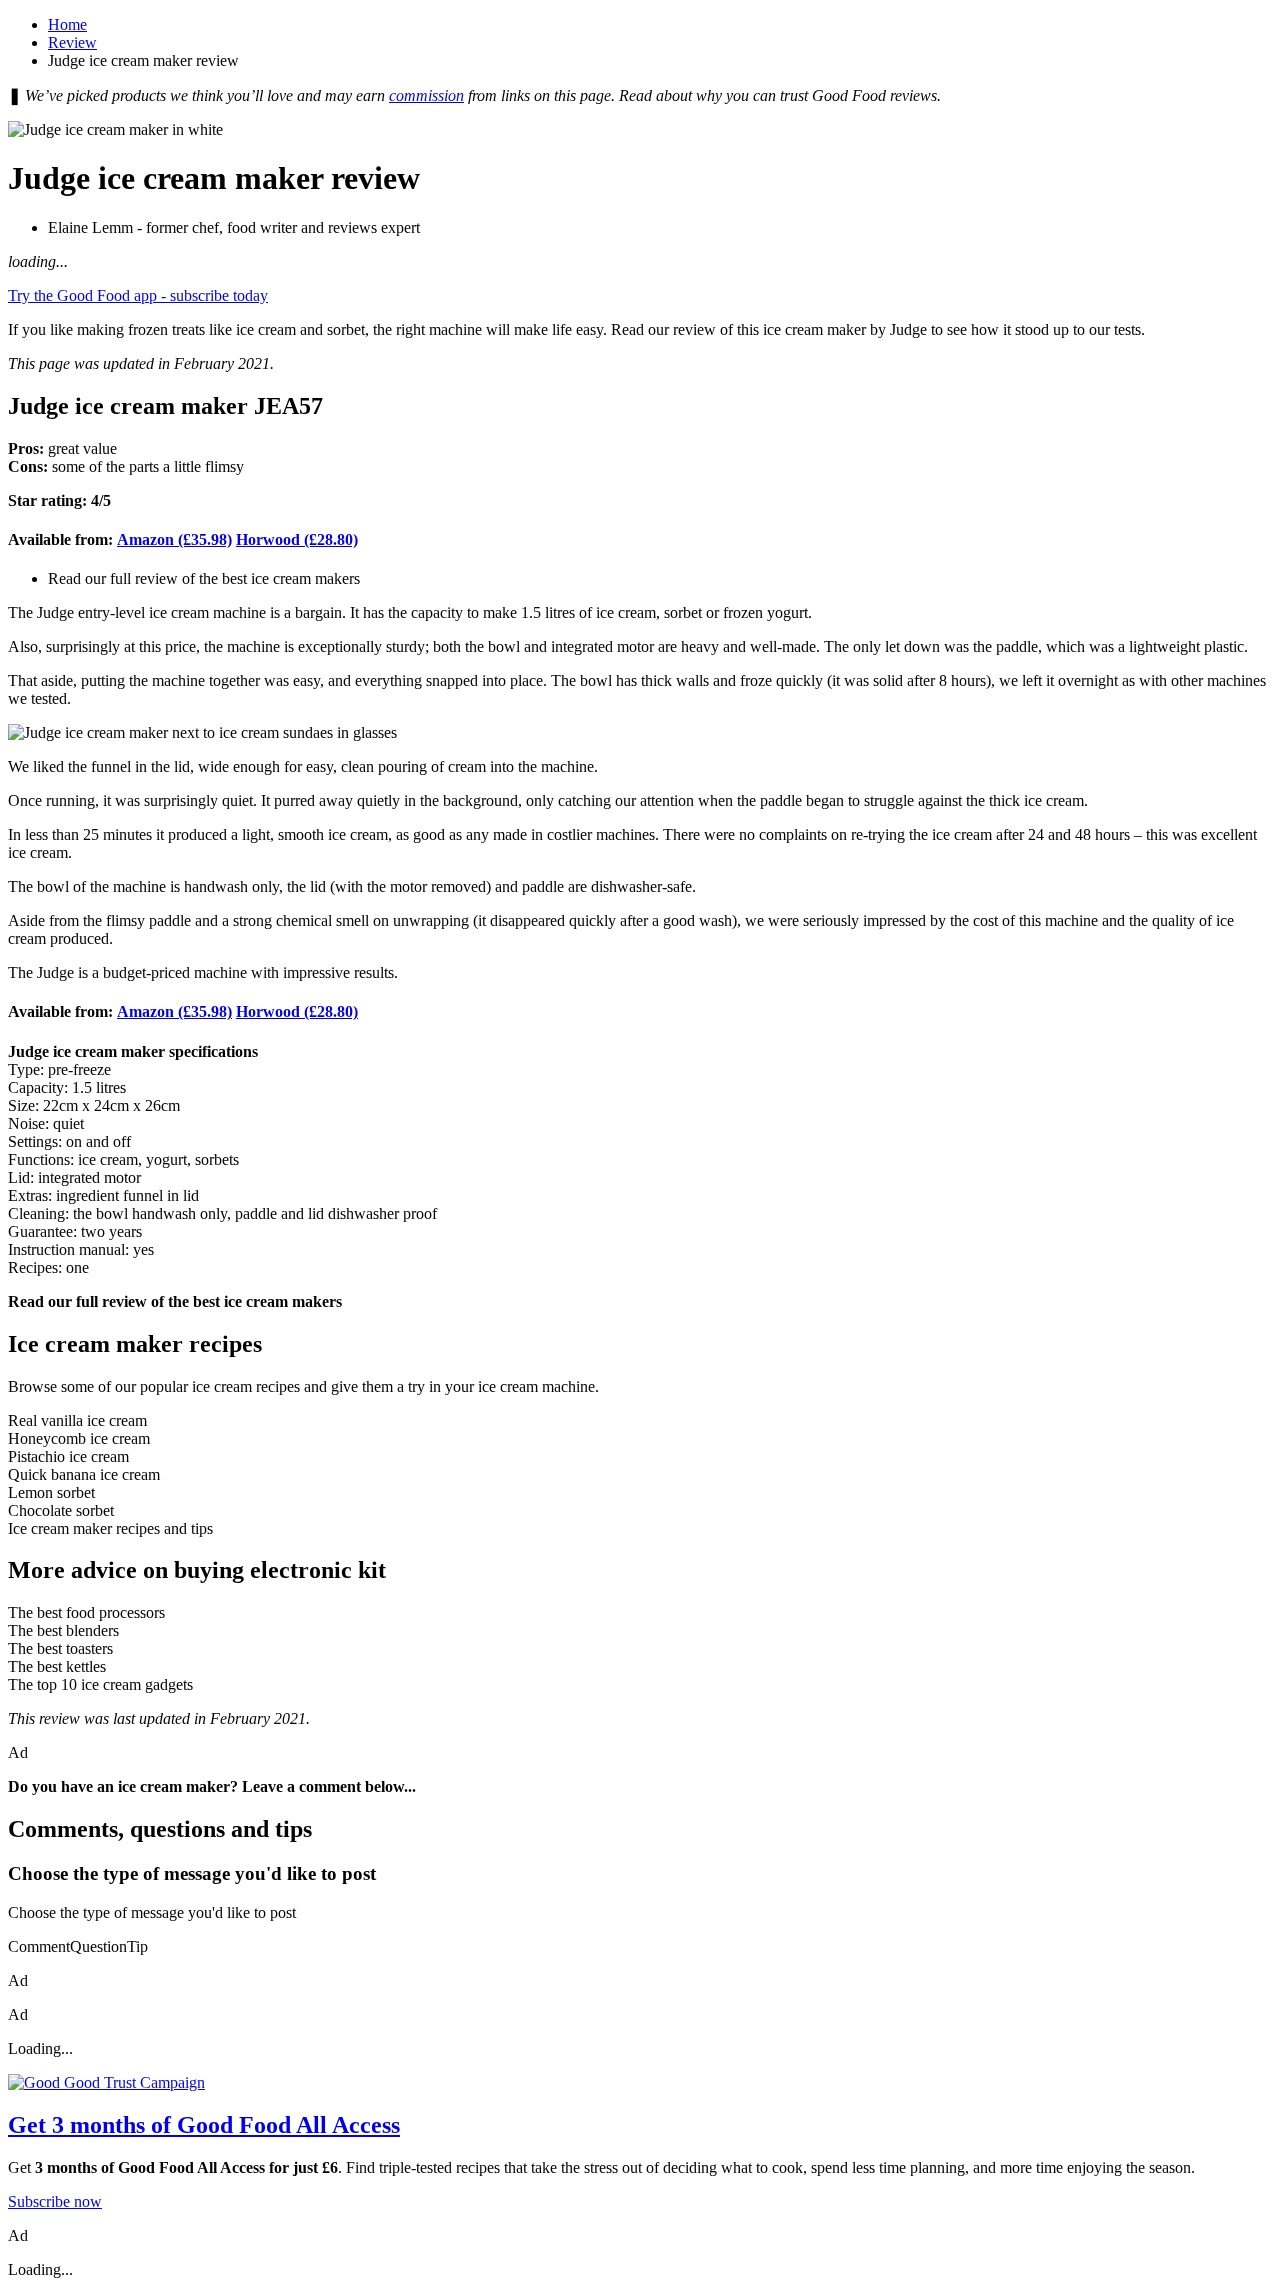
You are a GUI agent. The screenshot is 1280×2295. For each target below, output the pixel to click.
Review (72, 42)
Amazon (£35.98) (174, 539)
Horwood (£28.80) (297, 539)
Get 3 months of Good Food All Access (204, 2125)
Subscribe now (55, 2201)
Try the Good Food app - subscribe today (138, 295)
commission (426, 95)
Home (67, 24)
